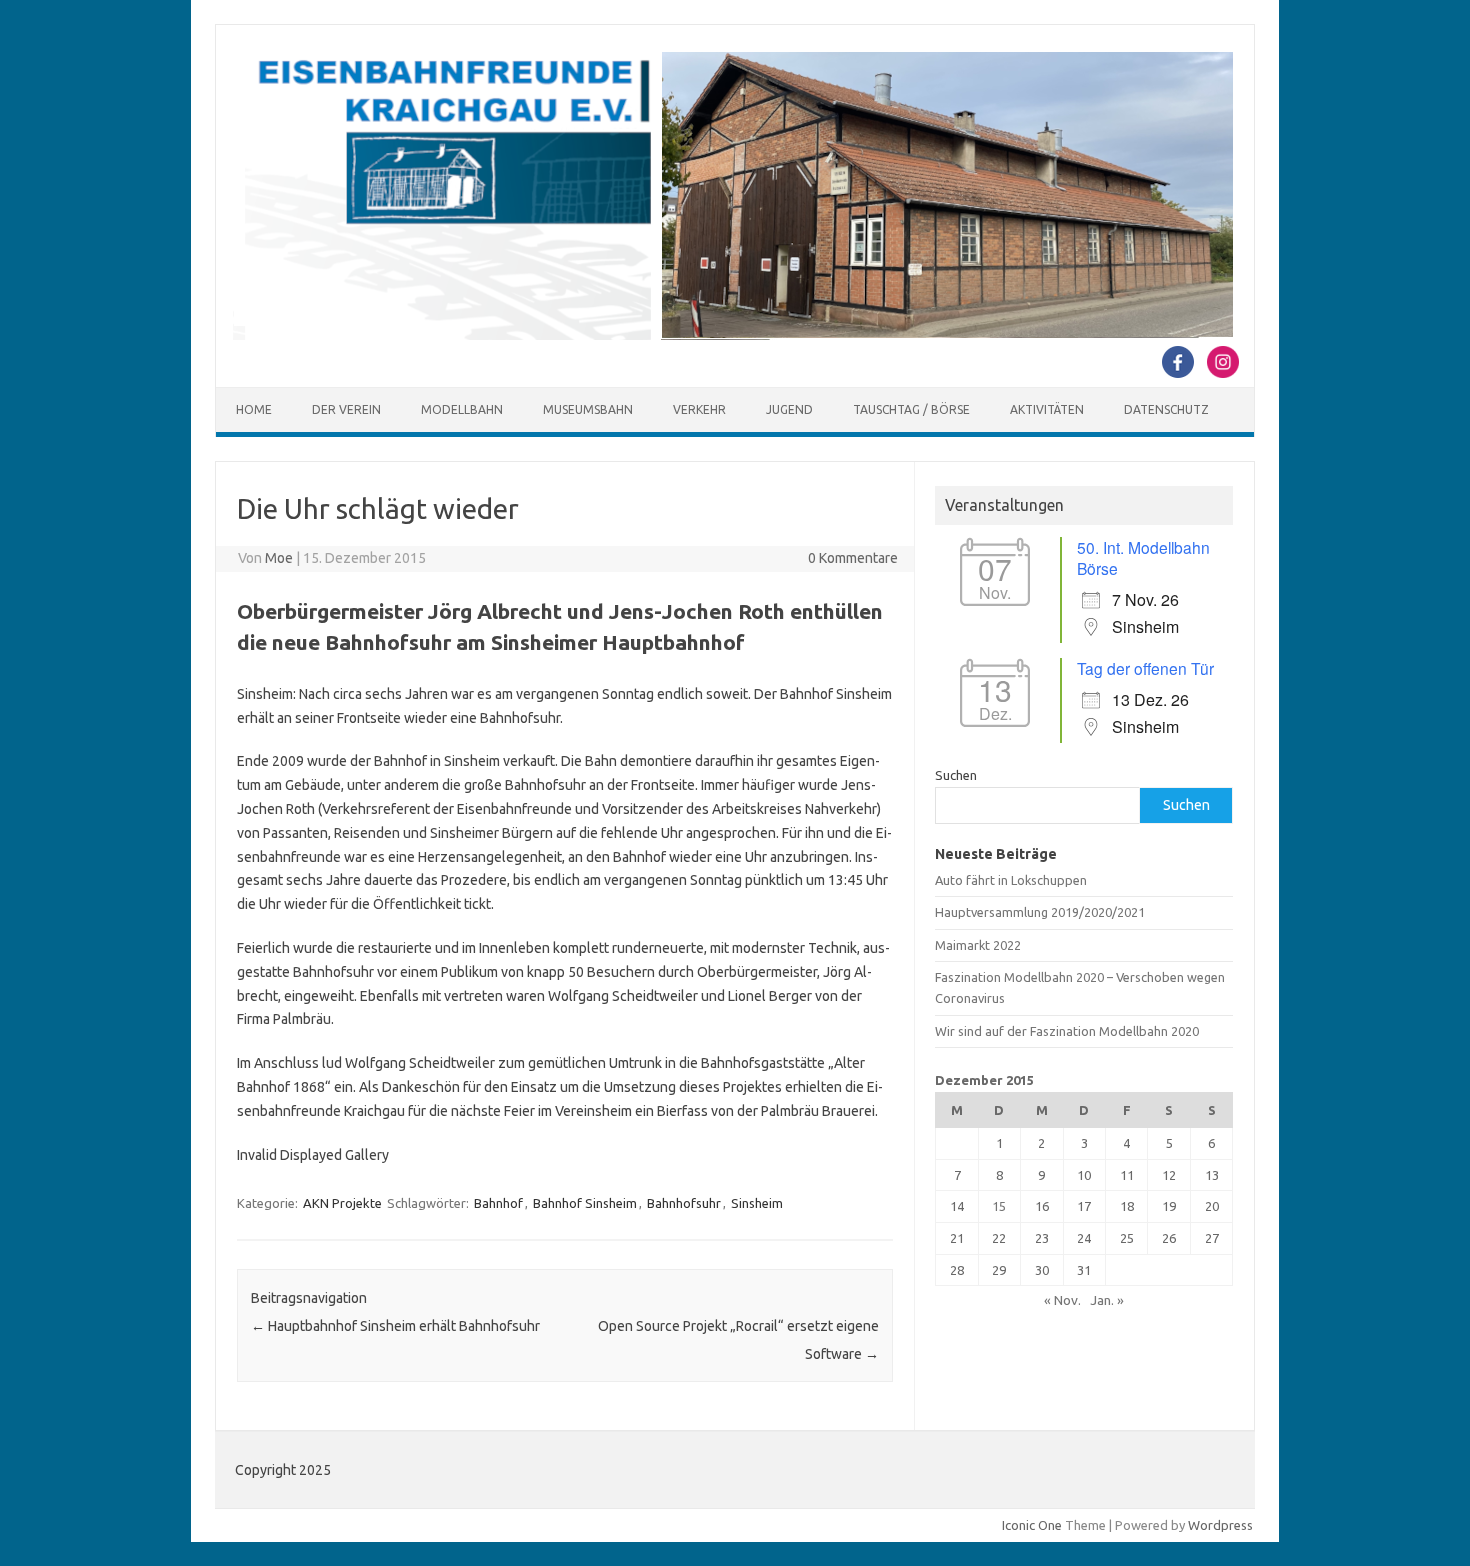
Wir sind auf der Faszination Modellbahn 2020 (1067, 1031)
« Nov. (1062, 1300)
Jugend (789, 409)
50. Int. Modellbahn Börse (1143, 557)
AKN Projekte (342, 1203)
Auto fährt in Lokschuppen (1011, 880)
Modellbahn (462, 409)
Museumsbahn (588, 409)
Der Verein (346, 409)
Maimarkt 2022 (978, 945)
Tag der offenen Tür (1145, 668)
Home (254, 409)
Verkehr (699, 409)
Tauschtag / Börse (911, 409)
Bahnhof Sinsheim (585, 1203)
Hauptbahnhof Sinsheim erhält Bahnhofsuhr (395, 1326)
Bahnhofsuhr (684, 1203)
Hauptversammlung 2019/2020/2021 (1040, 912)
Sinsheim (757, 1203)
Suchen (956, 775)
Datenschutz (1166, 409)
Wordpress (1220, 1525)
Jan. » (1107, 1300)
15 (999, 1206)
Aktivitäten (1047, 409)
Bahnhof (498, 1203)
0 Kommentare (853, 558)
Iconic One (1032, 1525)
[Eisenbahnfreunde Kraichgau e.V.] (733, 335)
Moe (279, 558)
